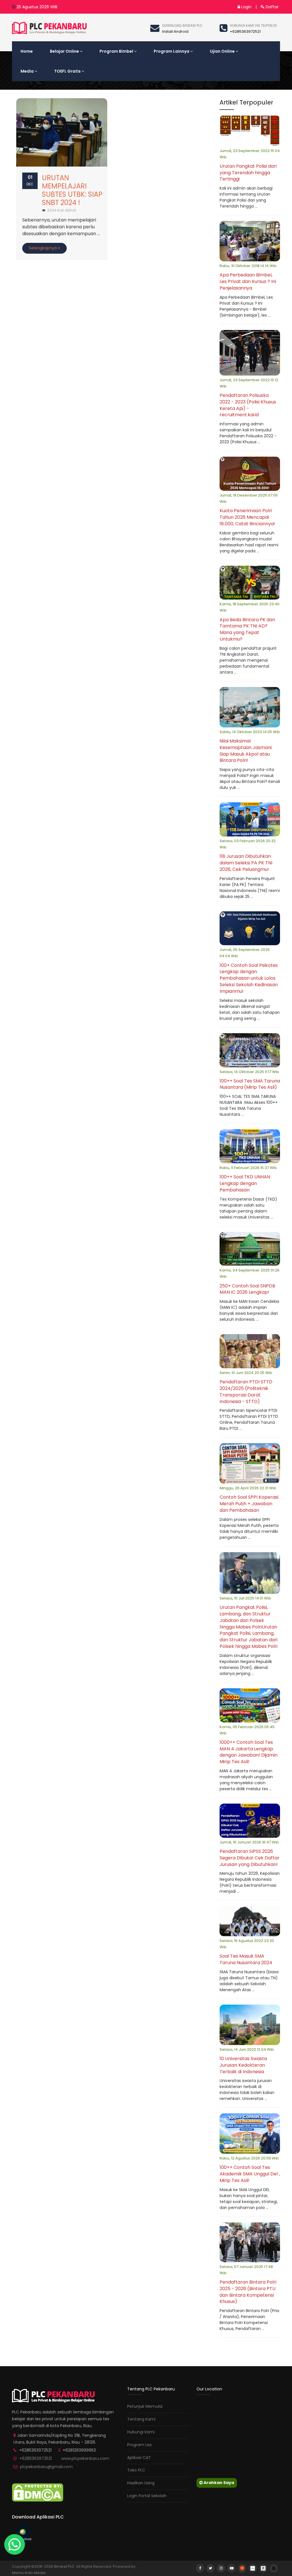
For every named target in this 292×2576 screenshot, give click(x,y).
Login (246, 7)
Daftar (272, 7)
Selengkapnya (43, 248)
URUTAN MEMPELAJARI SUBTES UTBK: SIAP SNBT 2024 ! (72, 190)
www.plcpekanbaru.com (85, 2458)
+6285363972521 (36, 2458)
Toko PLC (136, 2470)
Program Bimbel (116, 51)
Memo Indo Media (29, 2573)
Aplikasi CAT (139, 2458)
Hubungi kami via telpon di (253, 25)
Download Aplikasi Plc (182, 25)
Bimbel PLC (64, 2566)
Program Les (139, 2445)
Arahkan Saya (218, 2483)
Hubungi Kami (141, 2432)
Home (27, 51)
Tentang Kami (141, 2419)
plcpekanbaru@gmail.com (46, 2467)
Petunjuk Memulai (145, 2406)
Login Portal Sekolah (147, 2496)
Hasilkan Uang (141, 2483)
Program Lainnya (172, 51)
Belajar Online (64, 51)
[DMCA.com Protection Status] (38, 2492)
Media (27, 71)
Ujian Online (222, 51)
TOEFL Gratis (67, 71)
